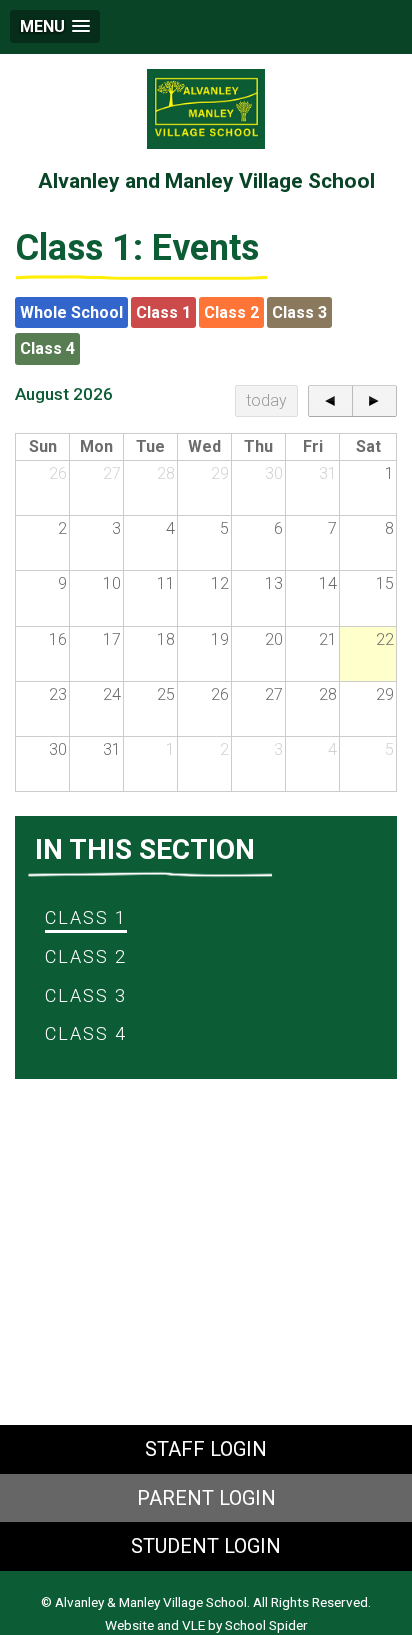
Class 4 (47, 348)
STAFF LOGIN (206, 1449)
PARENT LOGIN (206, 1498)
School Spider (266, 1625)
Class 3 (299, 312)
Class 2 (231, 312)
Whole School (71, 312)
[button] (55, 26)
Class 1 (163, 312)
